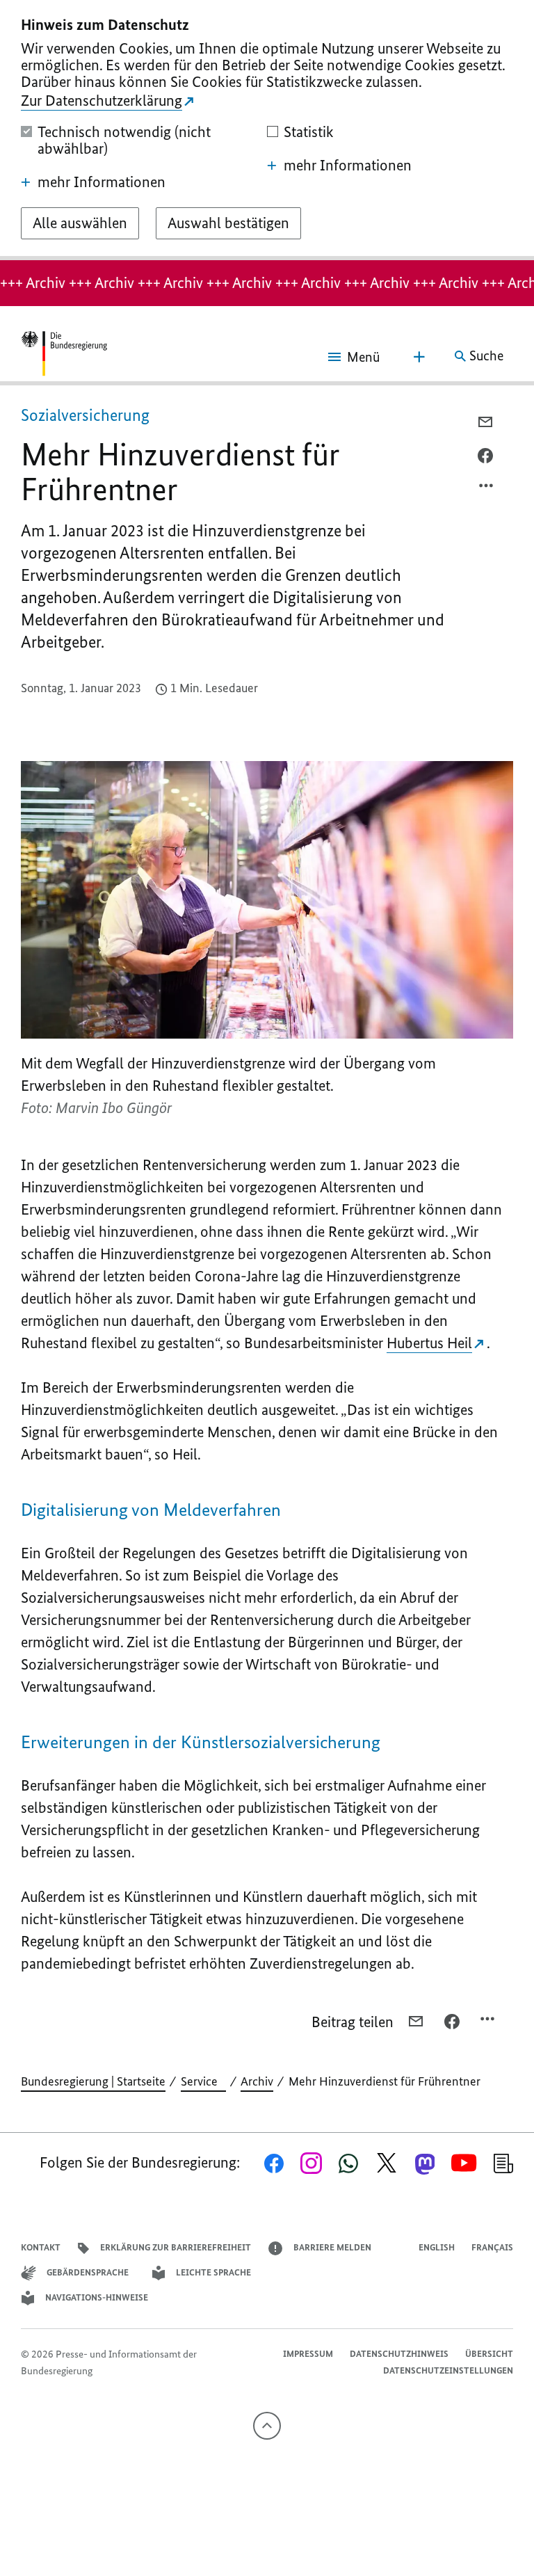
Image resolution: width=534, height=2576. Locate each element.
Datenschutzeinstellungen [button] (448, 2370)
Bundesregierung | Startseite (93, 2081)
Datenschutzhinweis (399, 2354)
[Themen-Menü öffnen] (419, 357)
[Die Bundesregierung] (64, 356)
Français (492, 2247)
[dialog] (267, 130)
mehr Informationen (102, 182)
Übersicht (489, 2354)
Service (203, 2081)
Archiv (257, 2081)
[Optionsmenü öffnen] (487, 489)
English (437, 2247)
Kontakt (41, 2247)
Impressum (308, 2354)
